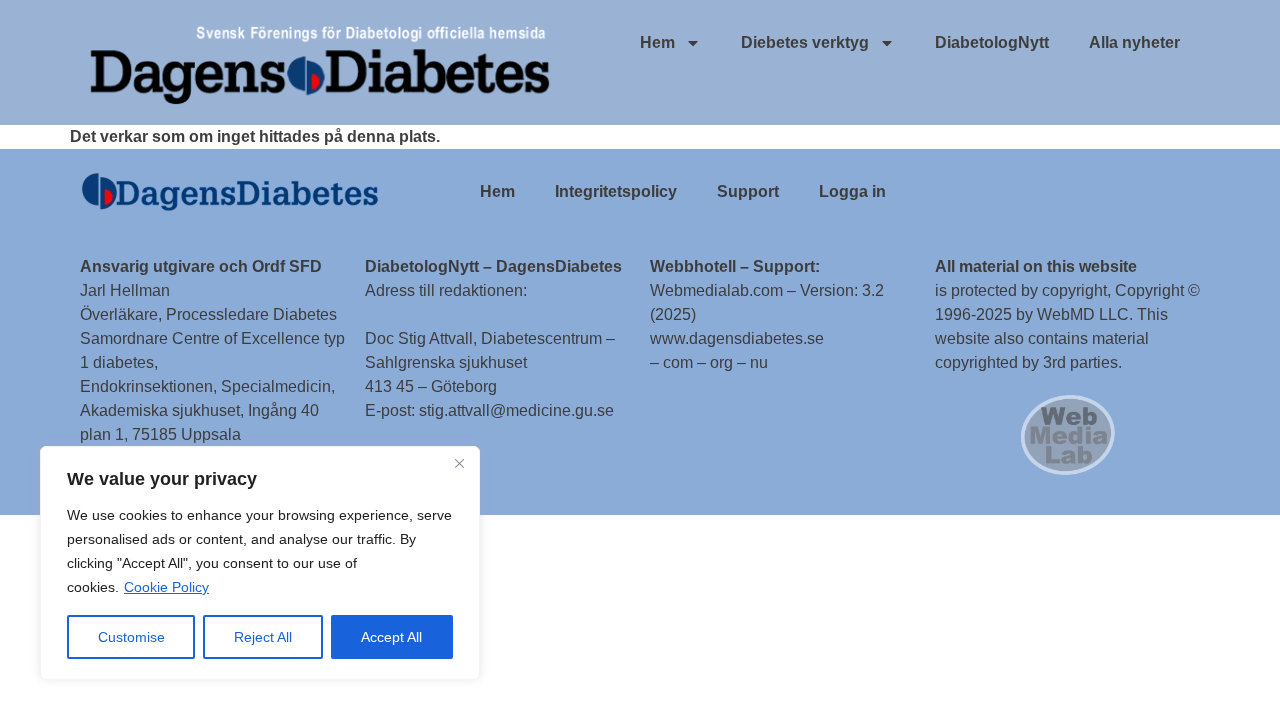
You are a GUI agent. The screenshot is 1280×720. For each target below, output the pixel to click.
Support (748, 191)
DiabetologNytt (992, 42)
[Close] (459, 463)
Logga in (852, 191)
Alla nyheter (1134, 42)
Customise (131, 637)
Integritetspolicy (616, 191)
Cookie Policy (166, 587)
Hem (657, 42)
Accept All (391, 637)
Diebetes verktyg (805, 42)
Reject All (263, 637)
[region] (260, 563)
